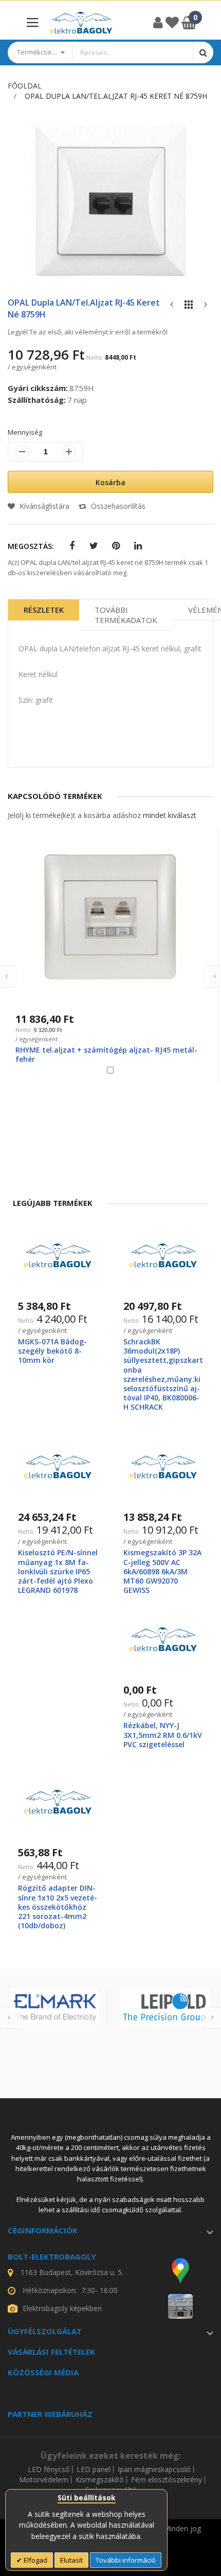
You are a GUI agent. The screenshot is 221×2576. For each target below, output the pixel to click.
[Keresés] (203, 52)
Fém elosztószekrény (167, 2480)
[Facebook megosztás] (72, 546)
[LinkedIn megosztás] (138, 546)
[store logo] (81, 23)
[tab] (44, 615)
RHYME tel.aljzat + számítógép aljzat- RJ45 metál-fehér (106, 1054)
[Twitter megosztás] (94, 546)
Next (211, 2018)
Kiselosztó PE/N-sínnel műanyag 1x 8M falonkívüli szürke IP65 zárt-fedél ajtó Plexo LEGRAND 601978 (58, 1571)
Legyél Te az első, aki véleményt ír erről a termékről (88, 332)
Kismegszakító (100, 2480)
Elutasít (71, 2560)
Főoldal (25, 86)
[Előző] (172, 307)
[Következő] (206, 307)
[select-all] (170, 815)
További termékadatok (126, 615)
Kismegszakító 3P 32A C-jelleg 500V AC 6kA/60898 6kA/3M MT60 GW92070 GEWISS (162, 1571)
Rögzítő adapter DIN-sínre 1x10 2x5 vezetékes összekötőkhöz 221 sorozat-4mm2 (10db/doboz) (58, 1907)
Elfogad (35, 2560)
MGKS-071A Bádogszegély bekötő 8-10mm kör (52, 1351)
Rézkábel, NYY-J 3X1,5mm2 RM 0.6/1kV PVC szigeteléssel (163, 1735)
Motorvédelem (44, 2480)
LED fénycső (49, 2470)
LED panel (94, 2470)
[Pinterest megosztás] (116, 546)
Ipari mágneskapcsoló (154, 2470)
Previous (10, 2018)
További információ (126, 2560)
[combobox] (133, 52)
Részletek (44, 610)
